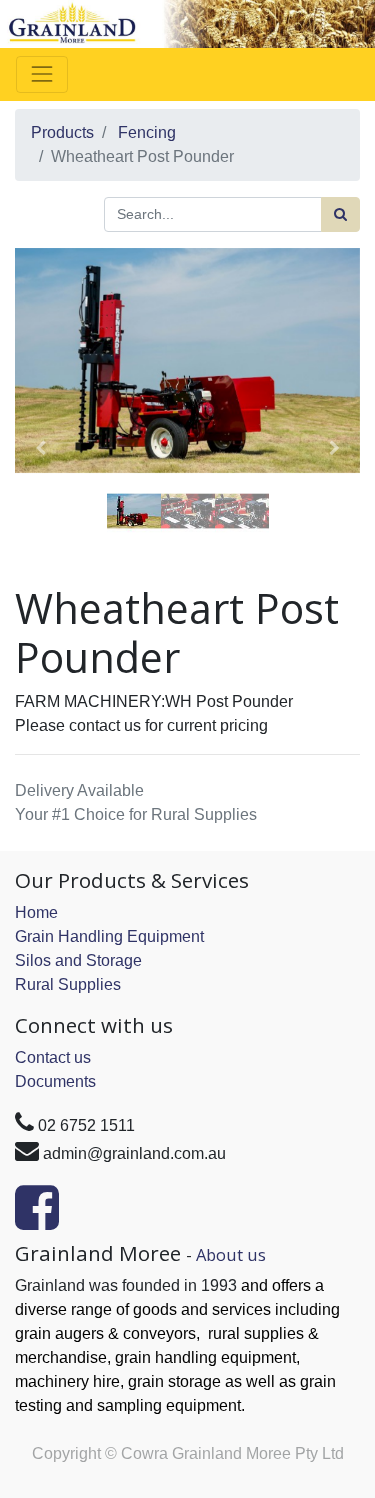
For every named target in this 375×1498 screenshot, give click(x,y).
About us (231, 1254)
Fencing (147, 132)
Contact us (53, 1057)
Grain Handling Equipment (109, 936)
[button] (41, 448)
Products (62, 132)
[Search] (340, 214)
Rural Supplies (68, 984)
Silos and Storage (78, 960)
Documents (55, 1081)
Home (36, 912)
